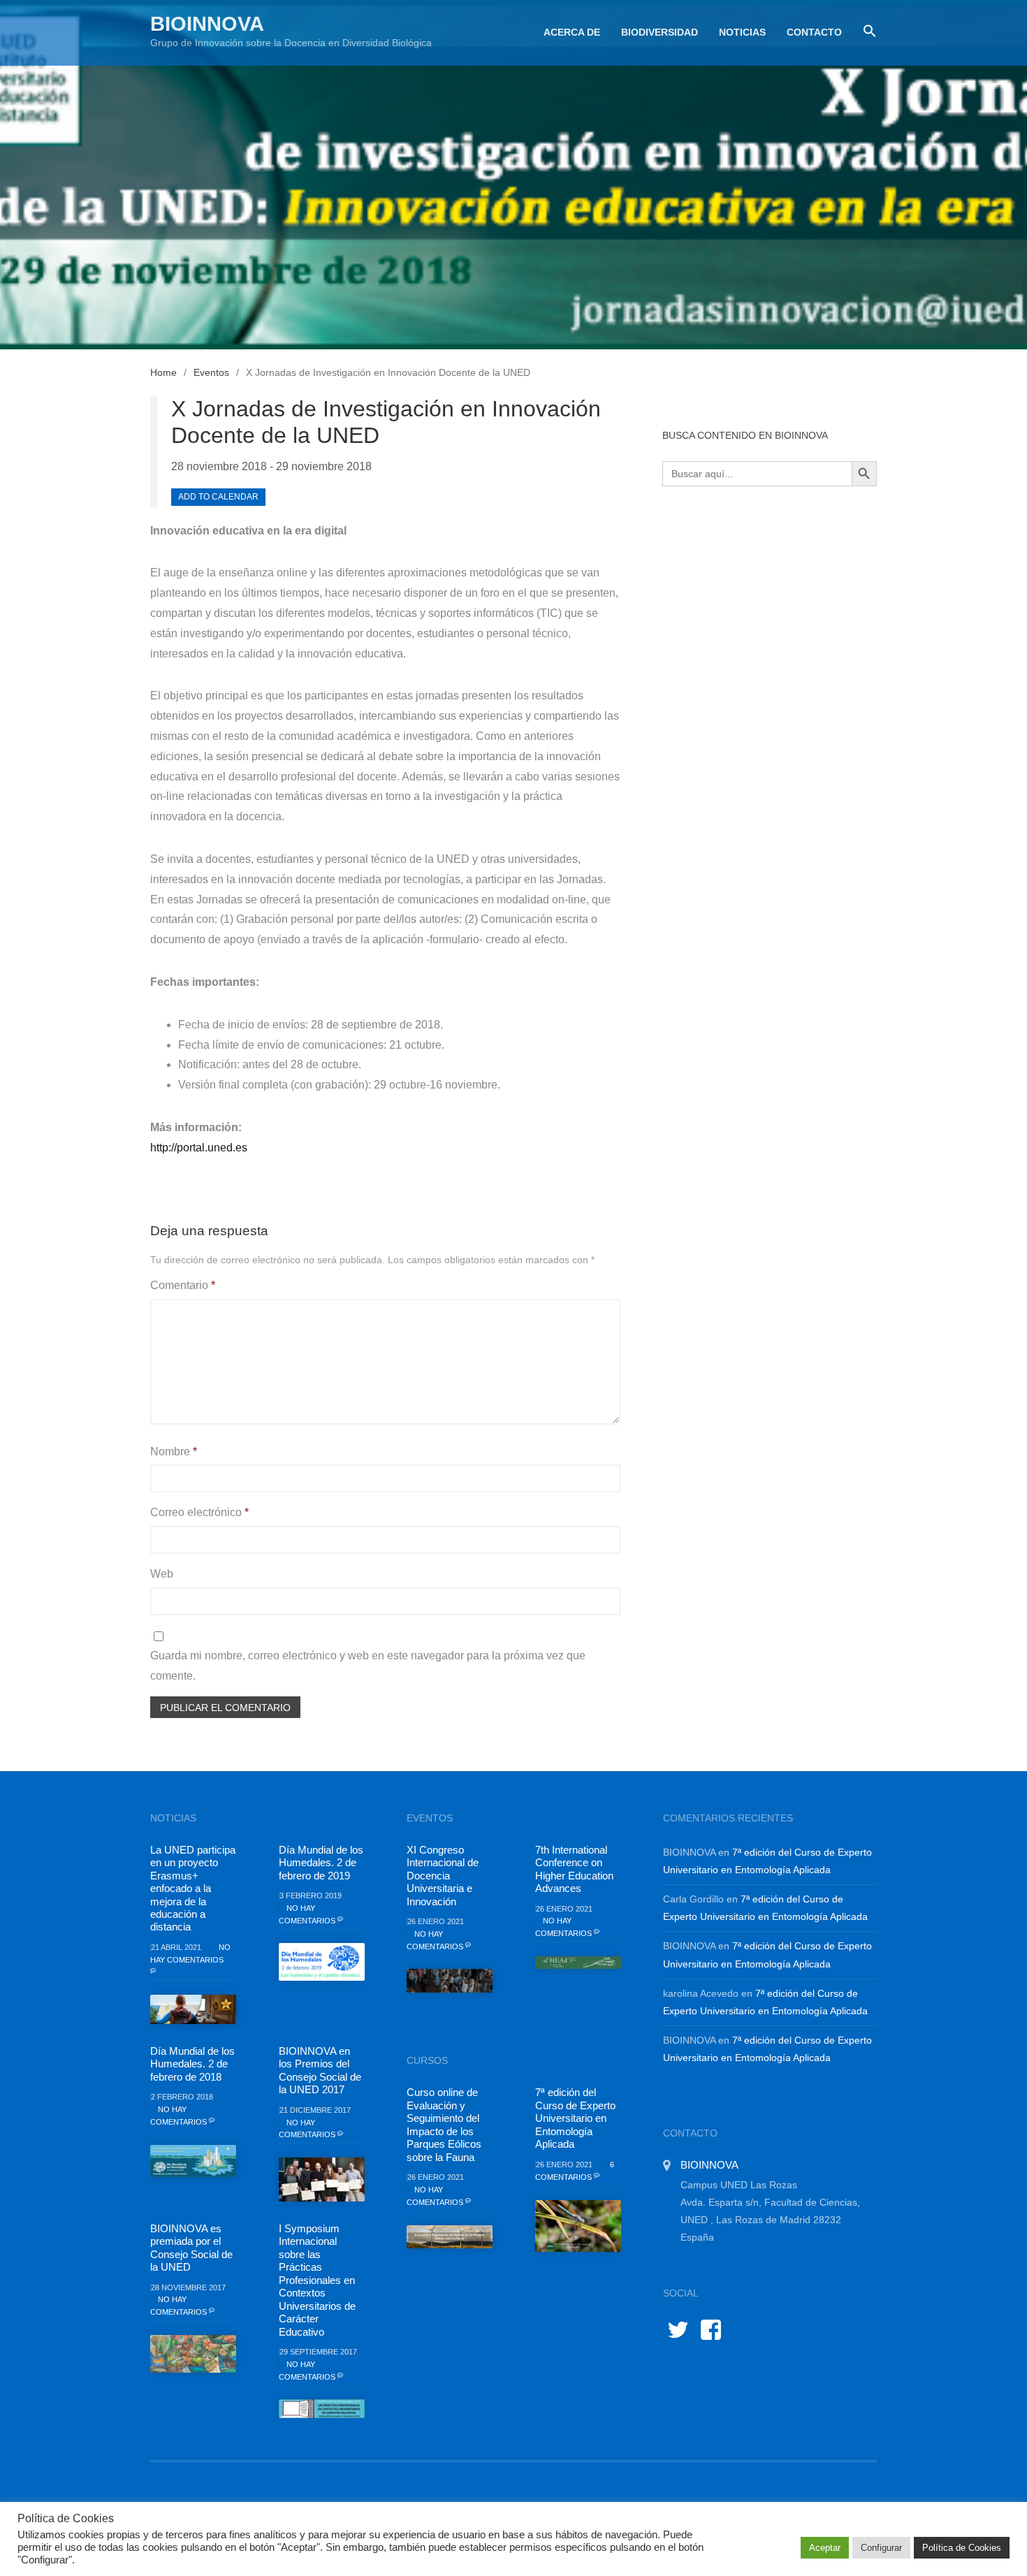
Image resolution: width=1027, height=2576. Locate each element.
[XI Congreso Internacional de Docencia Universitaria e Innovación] (450, 1981)
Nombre (174, 1451)
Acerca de (572, 32)
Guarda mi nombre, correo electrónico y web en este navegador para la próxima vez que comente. (368, 1666)
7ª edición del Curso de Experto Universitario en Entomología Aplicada (575, 2118)
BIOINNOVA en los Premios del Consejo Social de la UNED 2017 (320, 2070)
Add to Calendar (218, 497)
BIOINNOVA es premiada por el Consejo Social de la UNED (191, 2248)
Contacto (814, 32)
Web (162, 1574)
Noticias (742, 32)
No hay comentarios (190, 1953)
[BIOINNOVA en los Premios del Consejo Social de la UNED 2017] (322, 2179)
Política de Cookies (962, 2548)
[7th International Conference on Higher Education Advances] (578, 1963)
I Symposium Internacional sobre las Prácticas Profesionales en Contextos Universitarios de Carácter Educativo (317, 2280)
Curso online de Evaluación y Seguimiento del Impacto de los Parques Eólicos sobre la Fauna (444, 2124)
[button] (865, 31)
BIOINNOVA (207, 24)
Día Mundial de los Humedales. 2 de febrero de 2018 (192, 2064)
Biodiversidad (660, 32)
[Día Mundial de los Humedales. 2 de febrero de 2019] (322, 1962)
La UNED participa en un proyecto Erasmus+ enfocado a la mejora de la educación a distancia (193, 1889)
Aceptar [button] (825, 2548)
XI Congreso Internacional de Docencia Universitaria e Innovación (443, 1876)
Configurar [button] (881, 2548)
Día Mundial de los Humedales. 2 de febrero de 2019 (321, 1863)
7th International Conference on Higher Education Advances (574, 1869)
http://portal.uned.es (199, 1148)
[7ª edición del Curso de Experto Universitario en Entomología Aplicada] (578, 2226)
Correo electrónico (199, 1512)
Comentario (183, 1285)
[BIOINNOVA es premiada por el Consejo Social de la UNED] (193, 2354)
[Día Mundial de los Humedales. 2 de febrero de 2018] (193, 2161)
